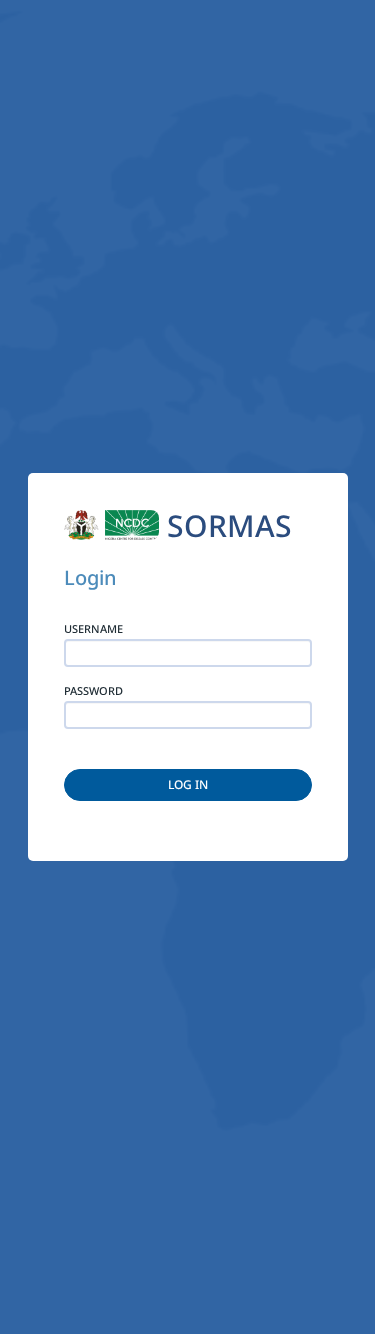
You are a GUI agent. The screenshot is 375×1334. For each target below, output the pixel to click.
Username (93, 629)
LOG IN (188, 784)
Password (93, 691)
